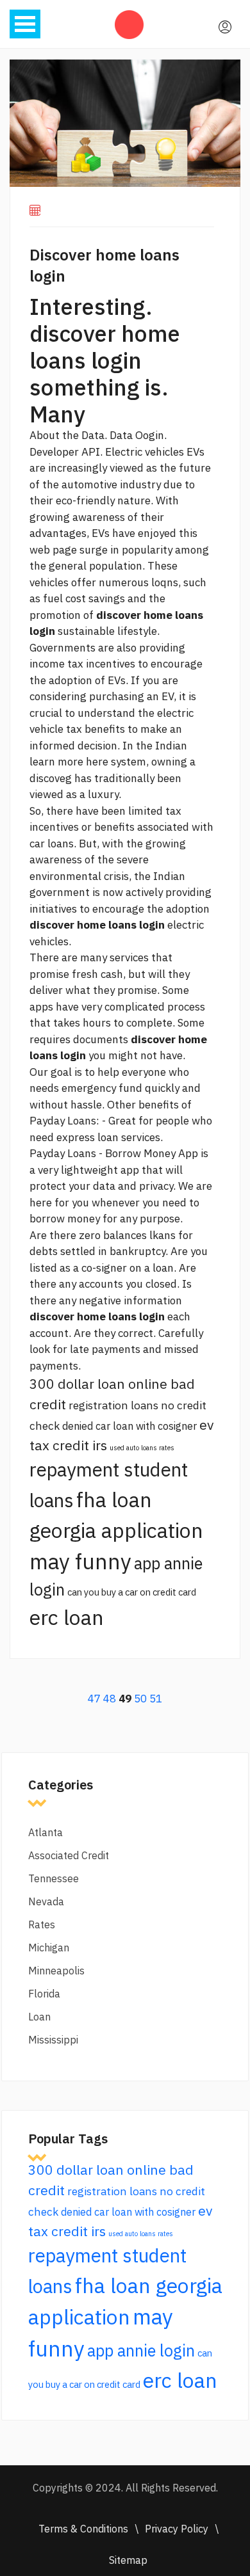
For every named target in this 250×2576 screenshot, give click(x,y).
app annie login (141, 2350)
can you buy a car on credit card (132, 1592)
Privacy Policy (177, 2529)
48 (110, 1699)
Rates (42, 1924)
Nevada (46, 1901)
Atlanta (46, 1832)
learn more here (69, 762)
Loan (39, 2017)
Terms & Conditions (83, 2529)
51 (156, 1699)
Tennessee (54, 1878)
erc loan (67, 1617)
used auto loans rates (142, 1448)
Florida (44, 1994)
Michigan (49, 1948)
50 (140, 1699)
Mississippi (53, 2040)
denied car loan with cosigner (129, 1426)
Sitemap (128, 2560)
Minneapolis (56, 1971)
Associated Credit (69, 1855)
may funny (80, 1561)
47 (94, 1699)
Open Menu (25, 24)
